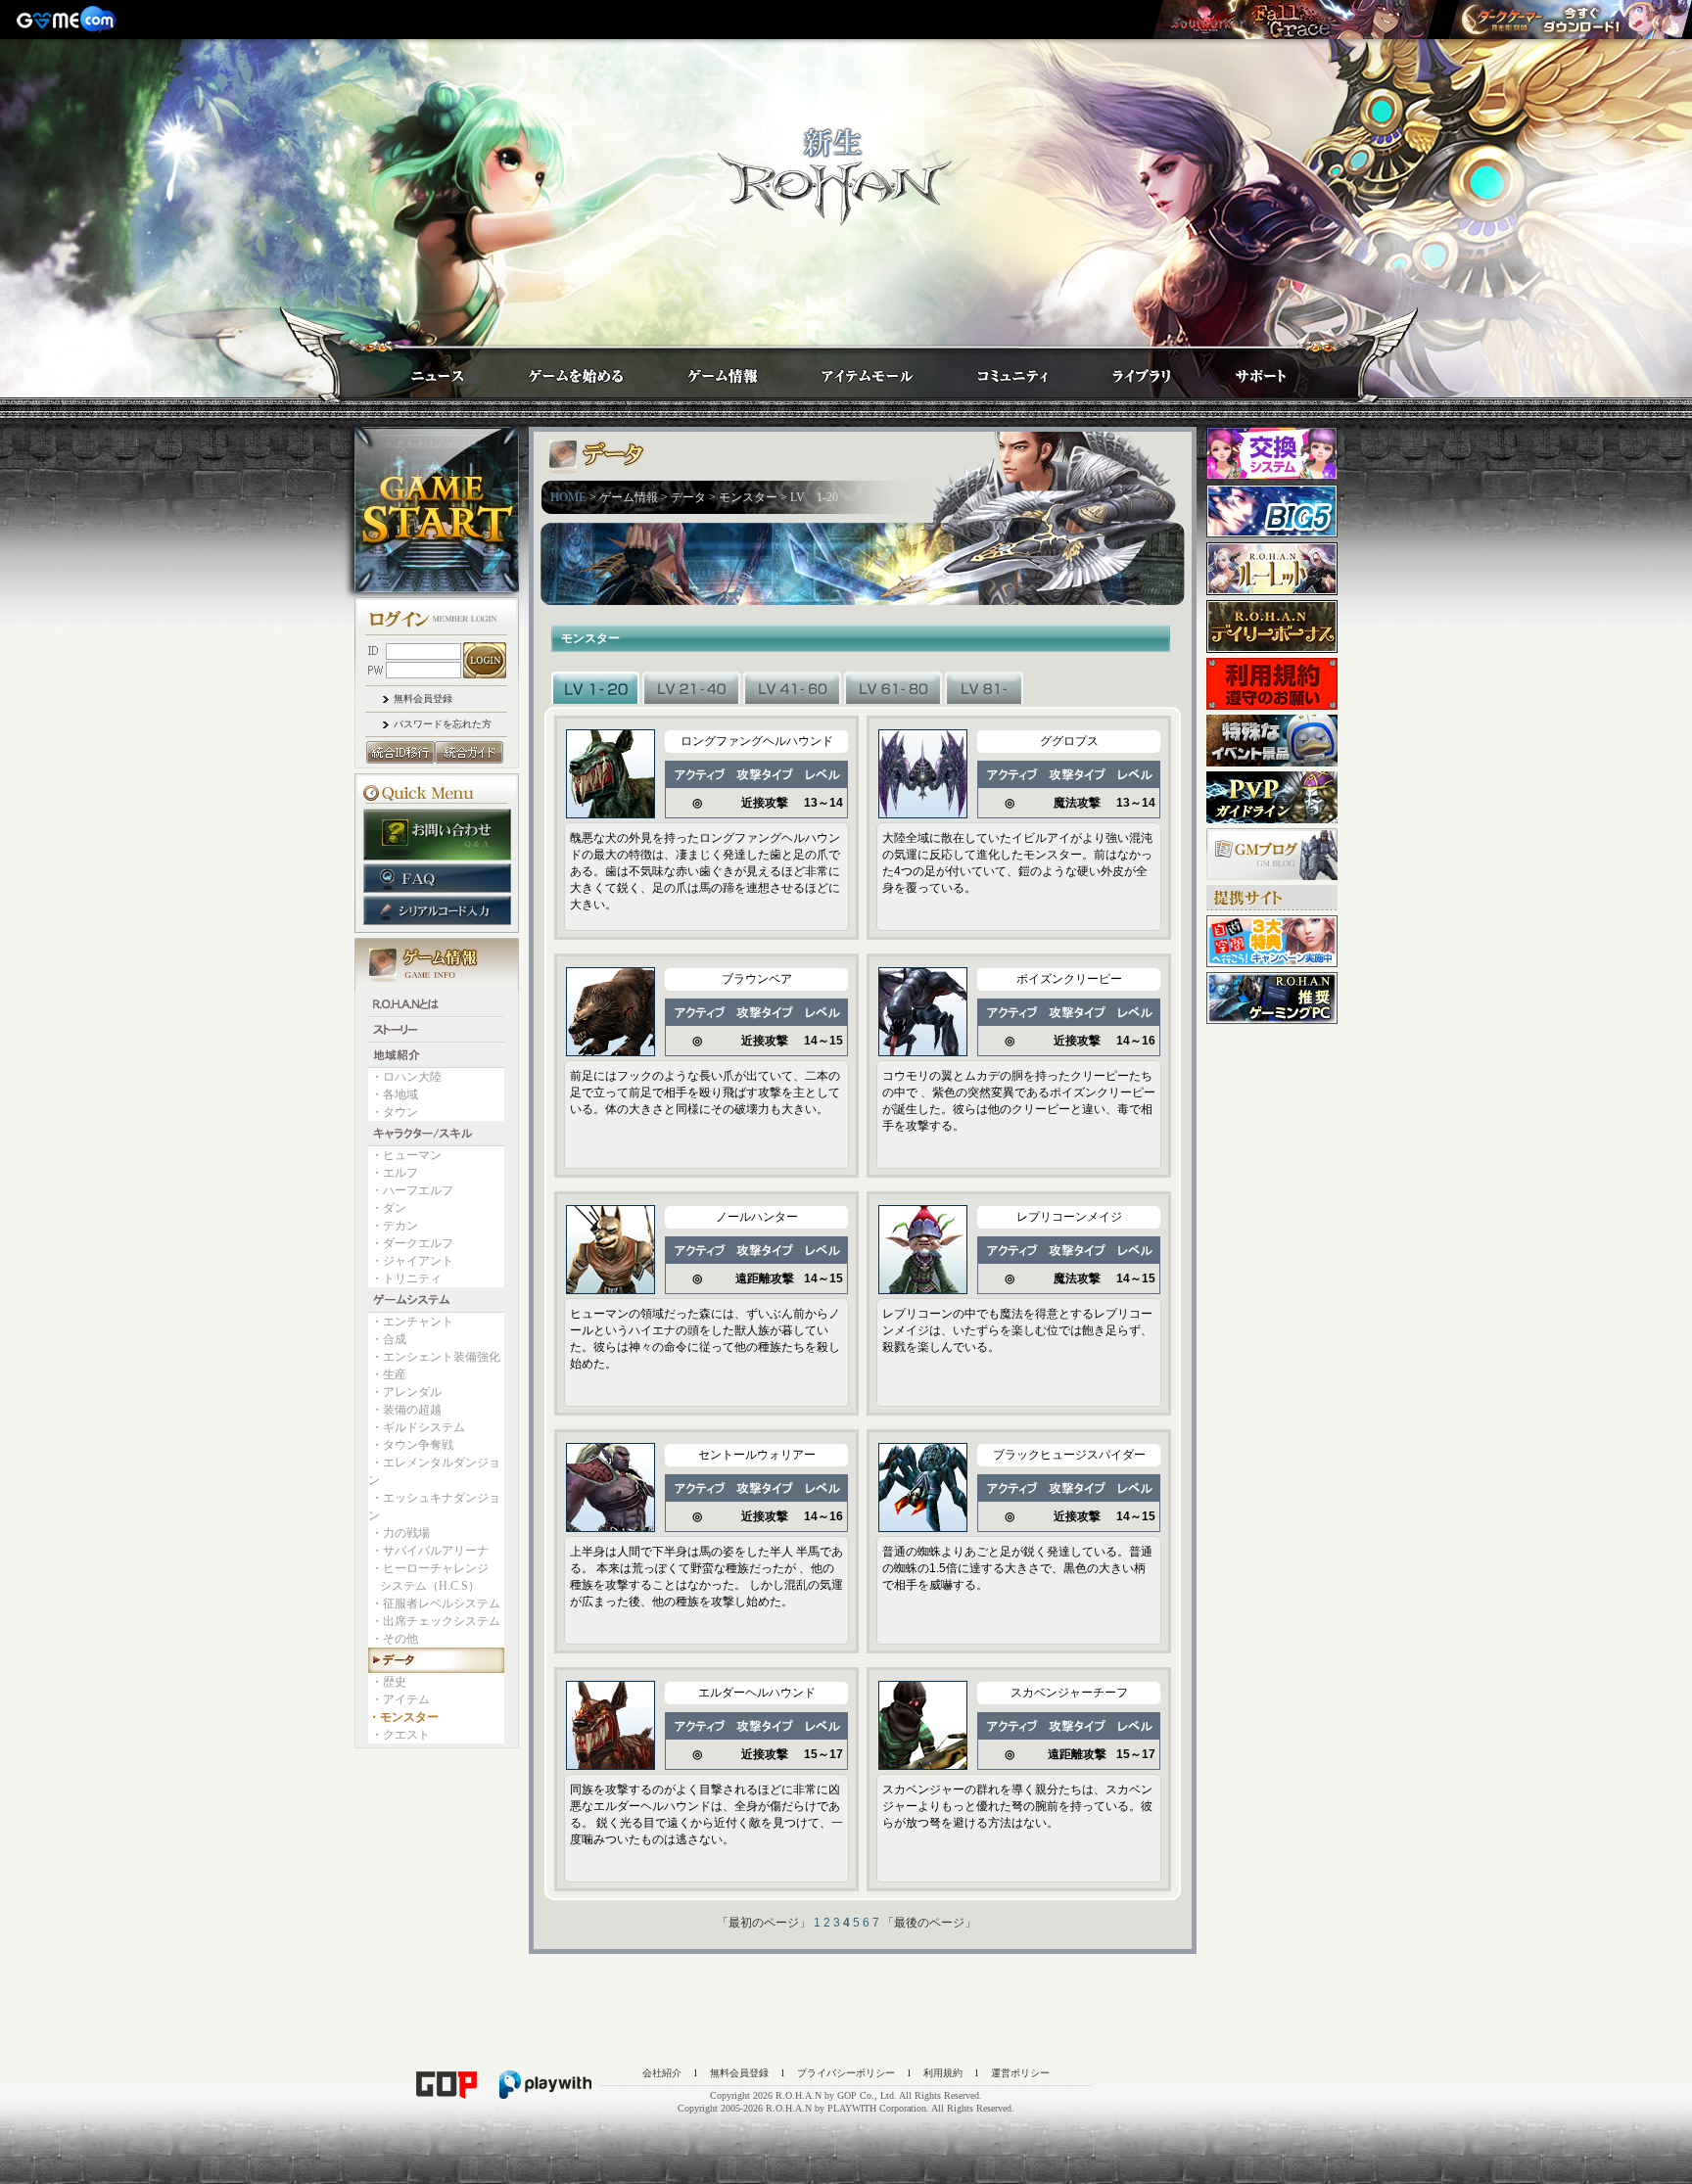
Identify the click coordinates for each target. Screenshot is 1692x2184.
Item (849, 370)
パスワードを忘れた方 (443, 724)
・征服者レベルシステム (436, 1603)
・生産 (389, 1374)
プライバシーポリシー (846, 2073)
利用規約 (943, 2073)
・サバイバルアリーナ (430, 1551)
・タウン (395, 1112)
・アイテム (400, 1699)
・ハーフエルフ (412, 1190)
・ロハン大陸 (406, 1077)
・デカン (395, 1226)
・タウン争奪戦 (412, 1445)
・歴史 (389, 1682)
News (418, 370)
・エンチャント (412, 1322)
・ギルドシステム (418, 1427)
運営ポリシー (1020, 2073)
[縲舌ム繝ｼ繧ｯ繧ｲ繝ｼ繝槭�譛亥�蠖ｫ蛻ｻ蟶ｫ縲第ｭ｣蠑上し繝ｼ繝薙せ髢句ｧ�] (1570, 20)
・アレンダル (406, 1392)
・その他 (395, 1639)
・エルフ (395, 1173)
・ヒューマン (406, 1155)
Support (1241, 370)
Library (1123, 370)
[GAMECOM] (69, 20)
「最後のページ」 (929, 1923)
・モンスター (403, 1717)
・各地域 (395, 1094)
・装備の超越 (406, 1410)
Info (703, 370)
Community (995, 370)
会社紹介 (662, 2073)
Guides (558, 370)
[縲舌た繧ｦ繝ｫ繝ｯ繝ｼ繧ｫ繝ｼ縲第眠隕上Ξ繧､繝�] (1294, 20)
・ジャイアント (412, 1261)
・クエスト (400, 1735)
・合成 (389, 1339)
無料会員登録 (423, 698)
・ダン (389, 1208)
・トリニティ (406, 1278)
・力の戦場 (400, 1533)
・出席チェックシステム (436, 1621)
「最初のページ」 (764, 1923)
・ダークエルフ (412, 1243)
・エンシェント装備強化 (436, 1357)
